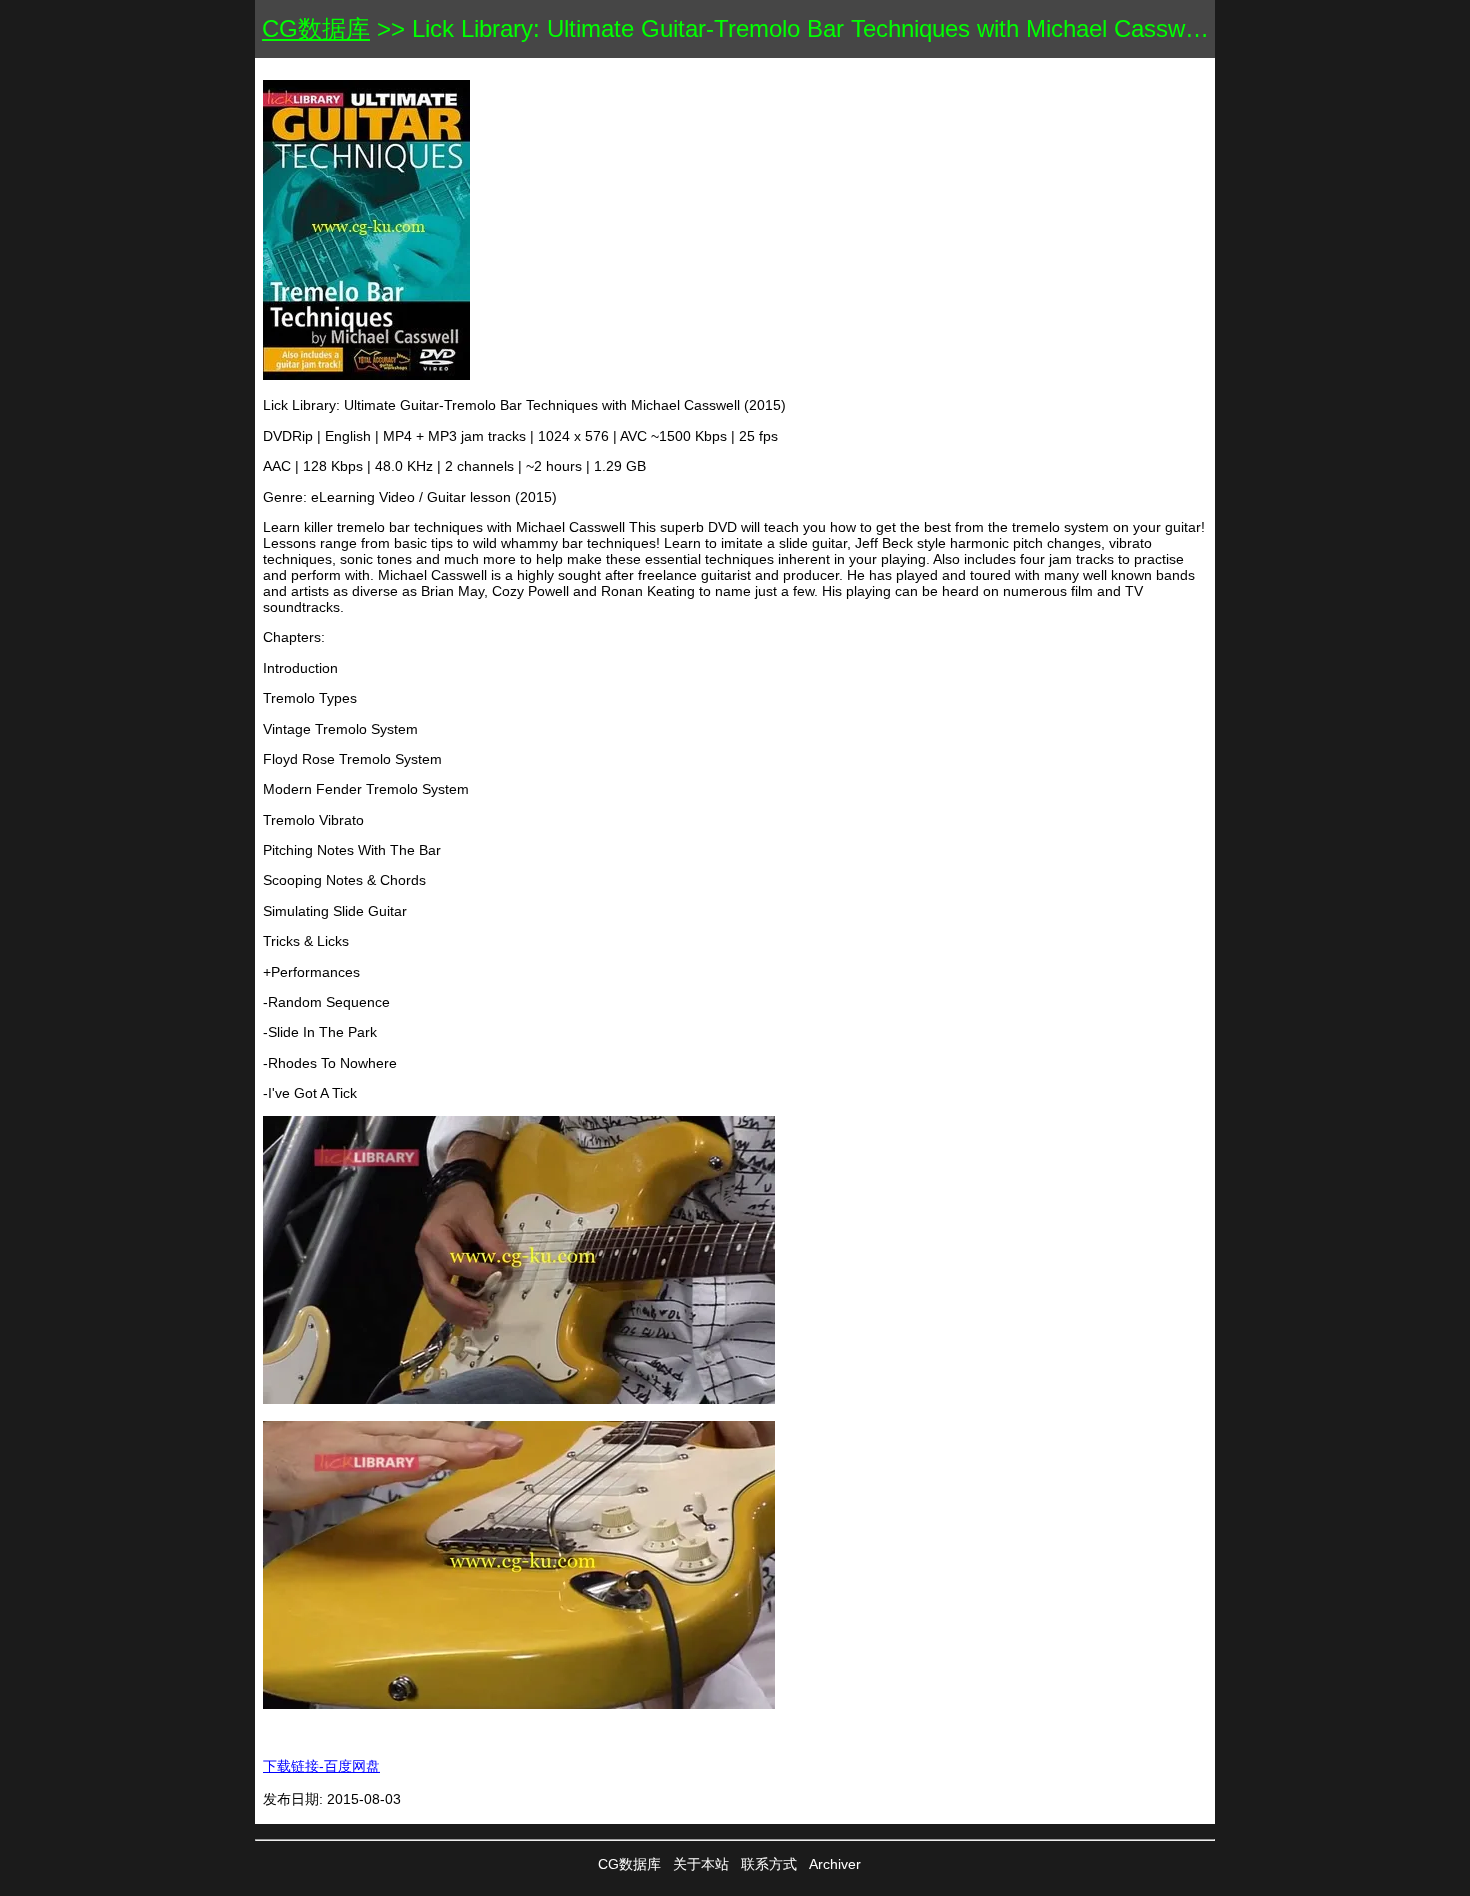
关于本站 (701, 1864)
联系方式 (769, 1864)
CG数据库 (316, 28)
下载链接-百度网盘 (321, 1766)
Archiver (835, 1864)
